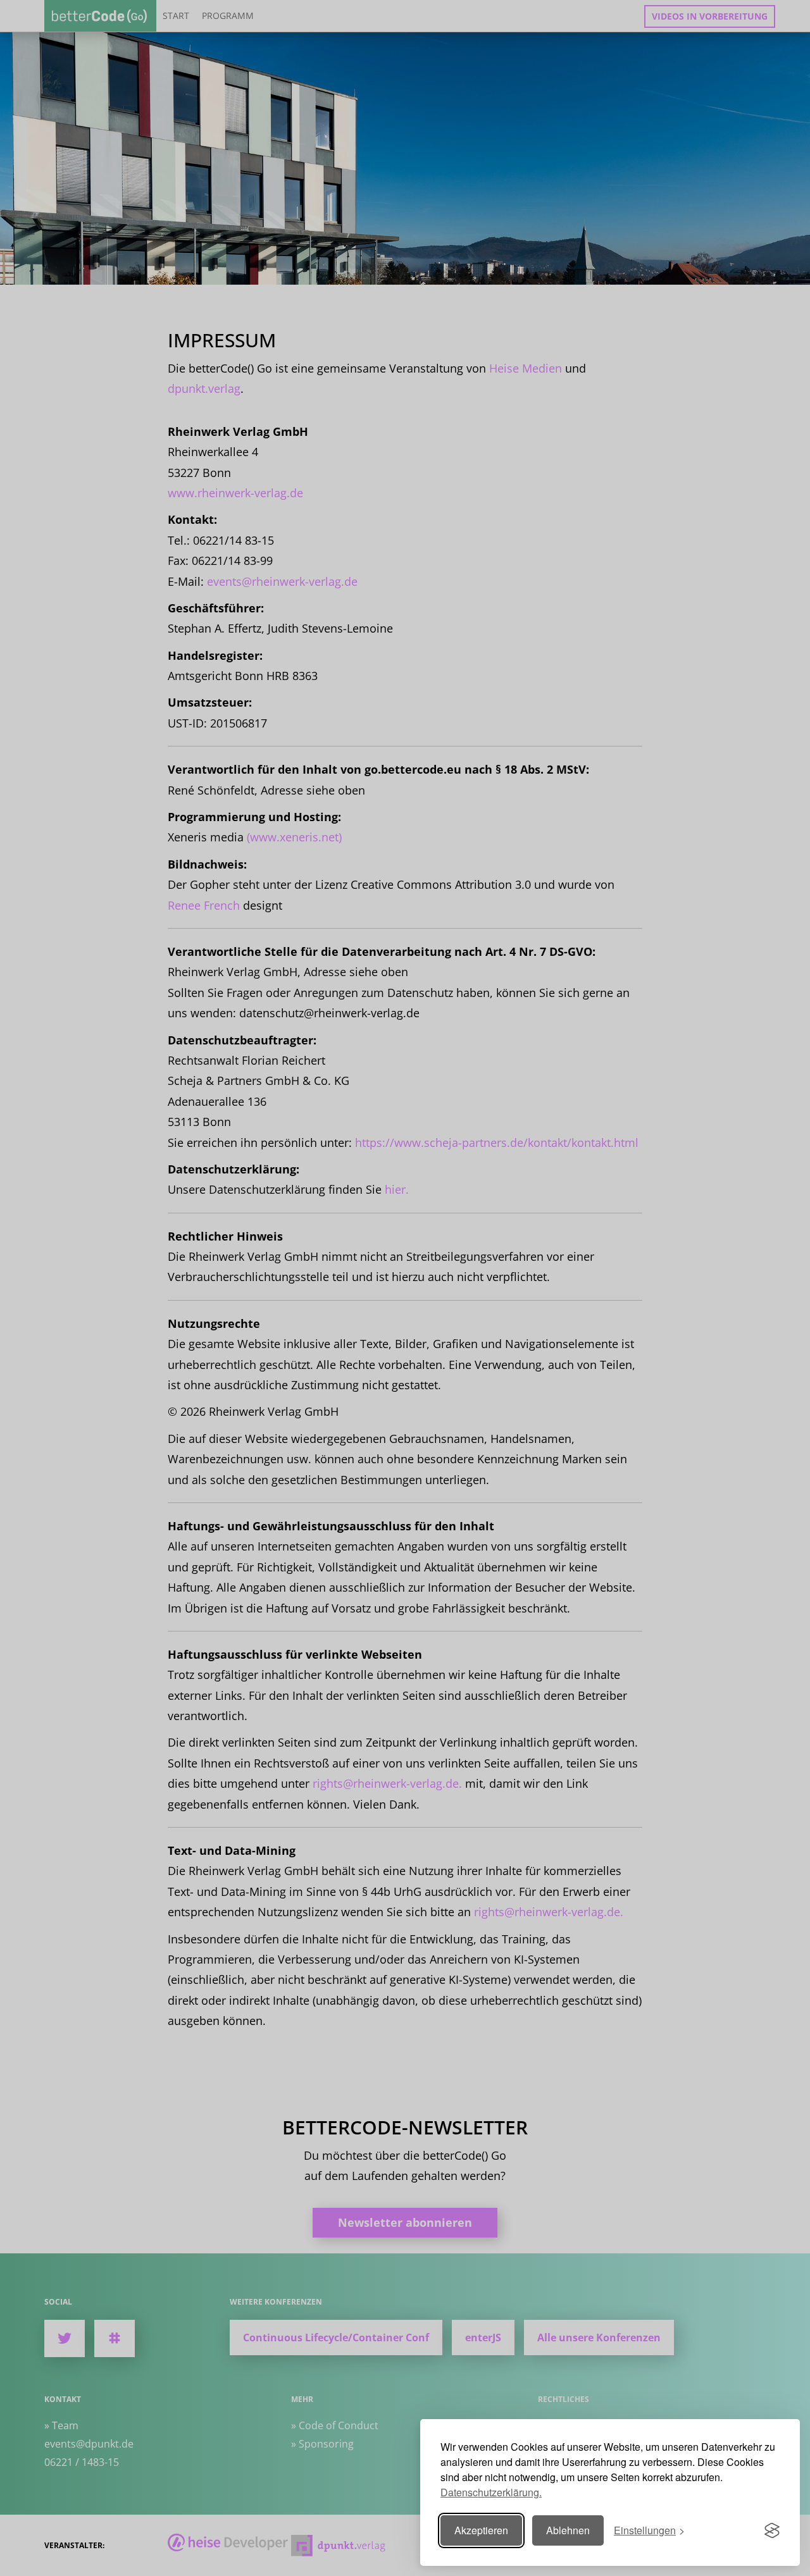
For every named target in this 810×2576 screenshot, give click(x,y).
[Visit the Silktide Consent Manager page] (772, 2530)
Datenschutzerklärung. (491, 2492)
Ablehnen (568, 2530)
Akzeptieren (481, 2530)
